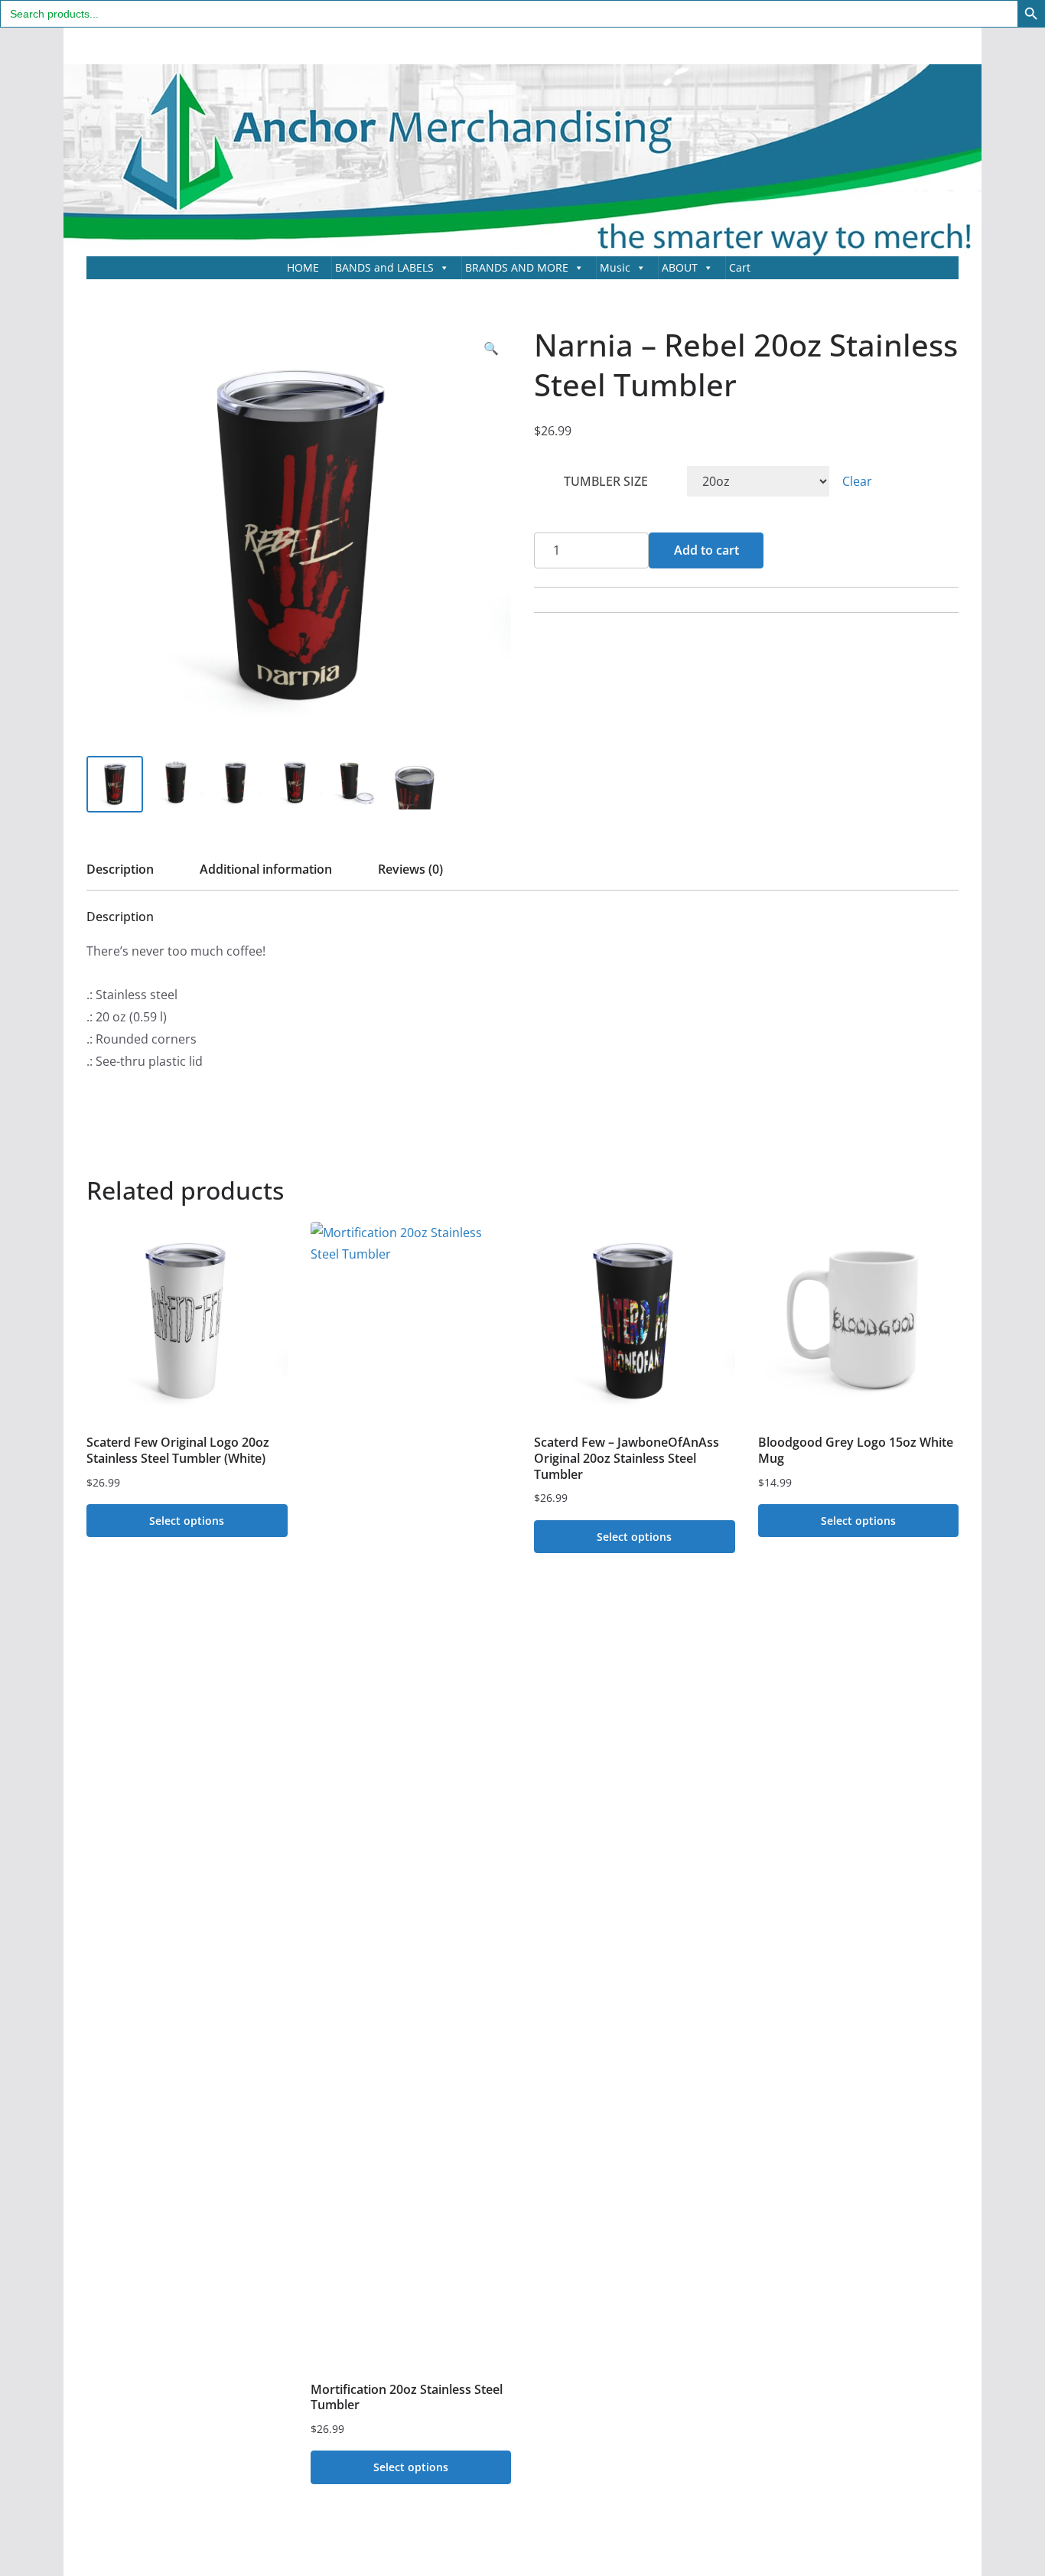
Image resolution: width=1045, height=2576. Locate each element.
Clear (857, 481)
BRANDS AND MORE (517, 267)
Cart (740, 267)
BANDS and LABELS (384, 267)
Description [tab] (120, 869)
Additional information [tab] (266, 869)
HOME (303, 267)
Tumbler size (606, 481)
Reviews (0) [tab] (410, 869)
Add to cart (706, 550)
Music (615, 267)
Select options (187, 1521)
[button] (491, 348)
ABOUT (680, 267)
